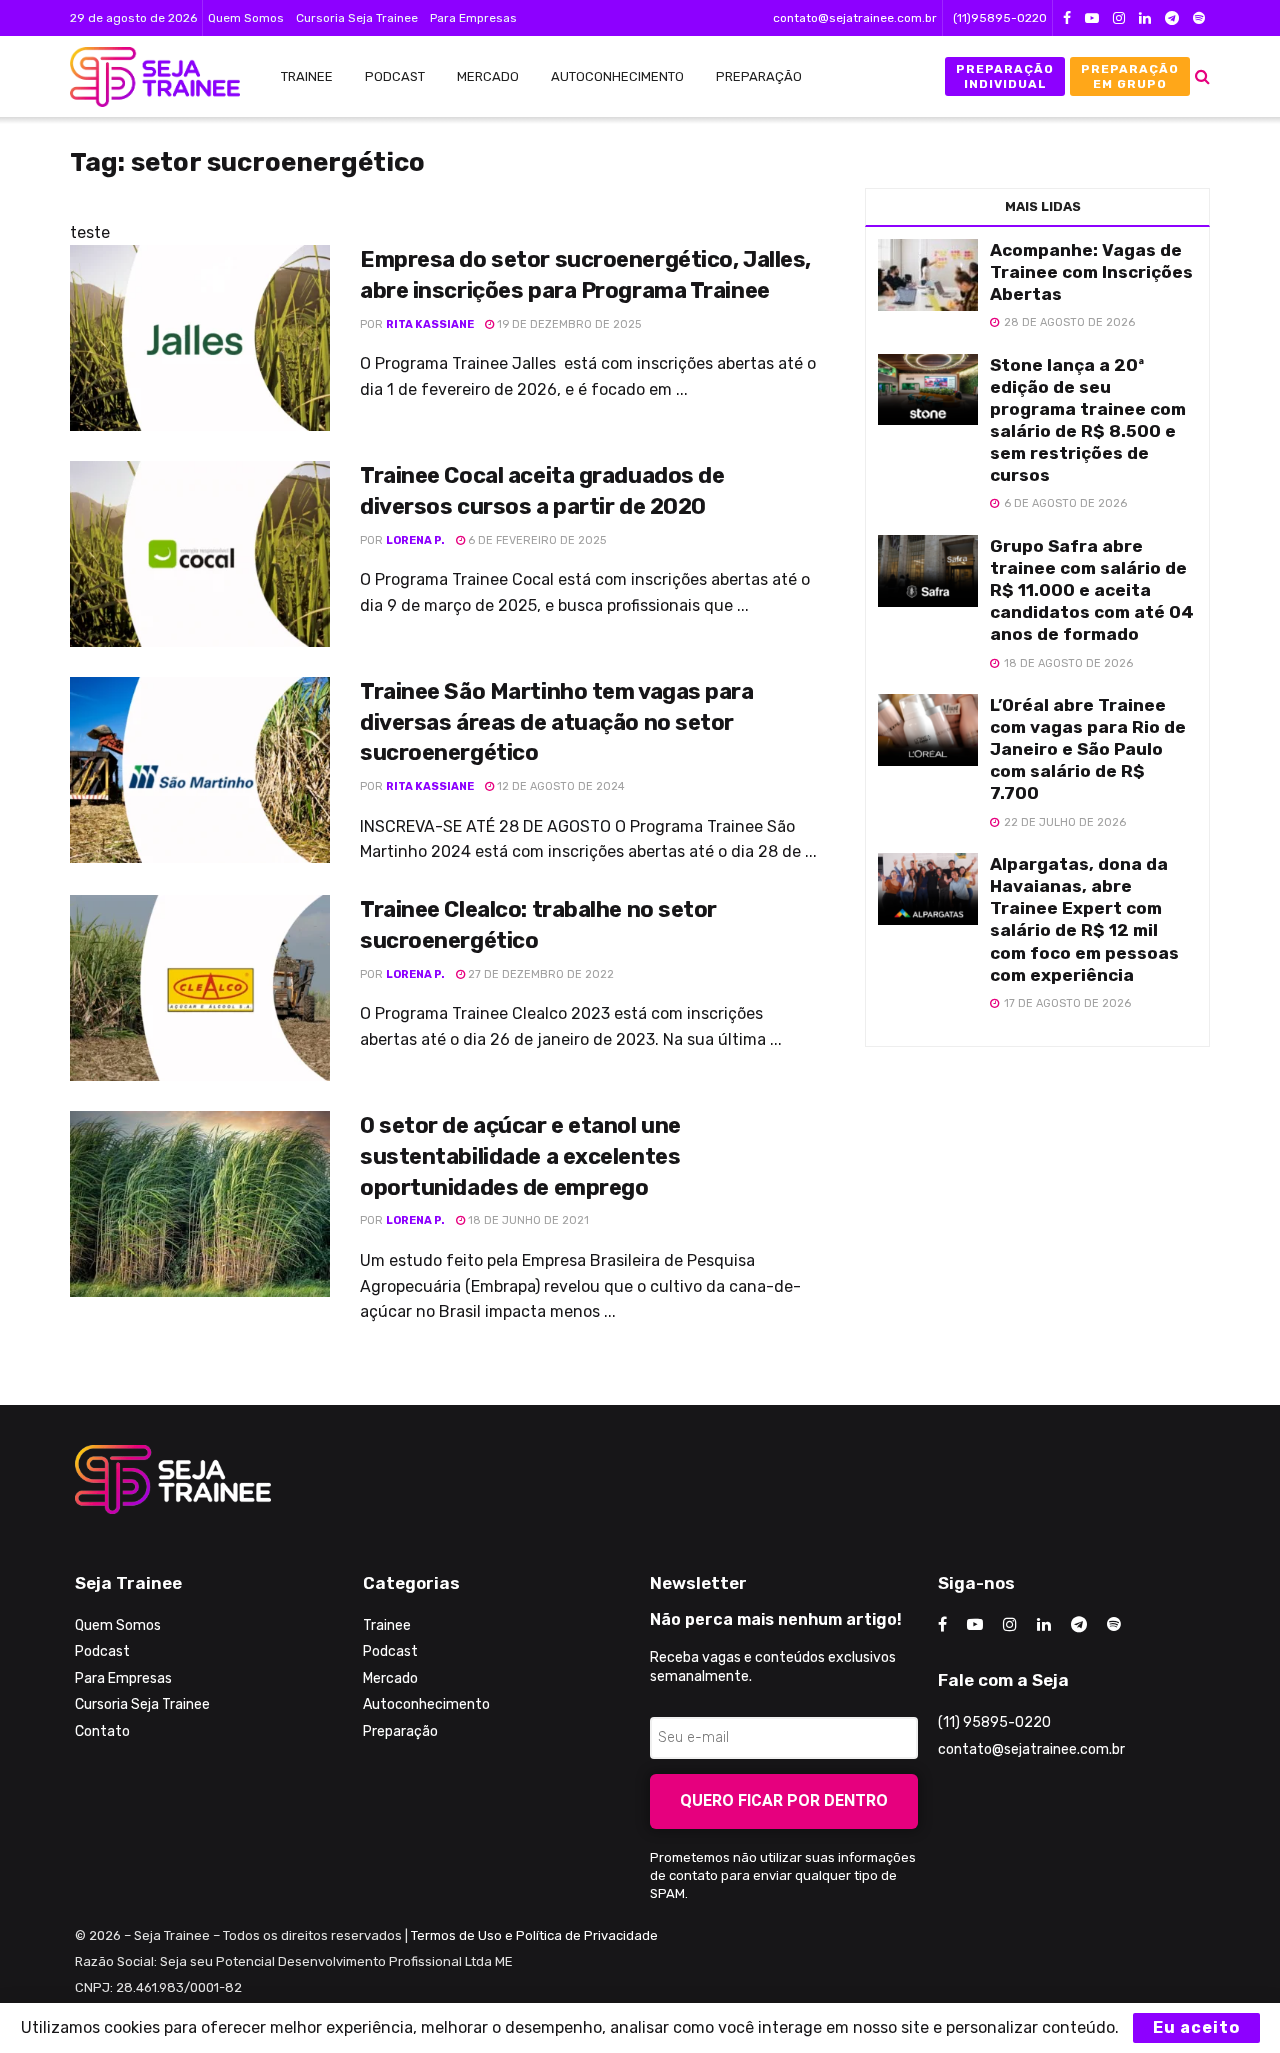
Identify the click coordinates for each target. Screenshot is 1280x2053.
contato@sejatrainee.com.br (855, 18)
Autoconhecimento (617, 76)
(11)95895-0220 (1000, 18)
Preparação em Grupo (1130, 76)
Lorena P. (415, 540)
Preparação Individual (1005, 76)
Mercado (488, 76)
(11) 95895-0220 (994, 1722)
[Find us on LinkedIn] (1145, 18)
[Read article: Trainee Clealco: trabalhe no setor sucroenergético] (200, 988)
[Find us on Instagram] (1119, 18)
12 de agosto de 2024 (559, 786)
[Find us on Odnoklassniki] (1199, 18)
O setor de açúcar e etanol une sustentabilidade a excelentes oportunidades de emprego (520, 1156)
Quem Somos (246, 18)
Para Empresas (473, 18)
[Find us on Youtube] (1092, 18)
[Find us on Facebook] (1067, 18)
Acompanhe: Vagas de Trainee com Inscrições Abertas (1091, 272)
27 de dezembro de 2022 (539, 974)
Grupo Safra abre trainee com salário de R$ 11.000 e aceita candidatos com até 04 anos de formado (1092, 590)
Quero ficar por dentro (784, 1800)
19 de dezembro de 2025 (567, 324)
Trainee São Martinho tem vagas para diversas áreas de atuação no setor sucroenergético (557, 722)
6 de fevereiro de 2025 (535, 540)
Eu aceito (1196, 2027)
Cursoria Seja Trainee (357, 18)
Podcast (395, 76)
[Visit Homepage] (145, 77)
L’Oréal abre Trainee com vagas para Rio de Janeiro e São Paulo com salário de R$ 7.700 (1088, 749)
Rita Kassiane (430, 324)
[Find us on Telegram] (1172, 18)
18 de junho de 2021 (527, 1220)
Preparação (759, 76)
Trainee (307, 76)
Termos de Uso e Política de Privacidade (534, 1935)
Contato (102, 1731)
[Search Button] (1202, 76)
